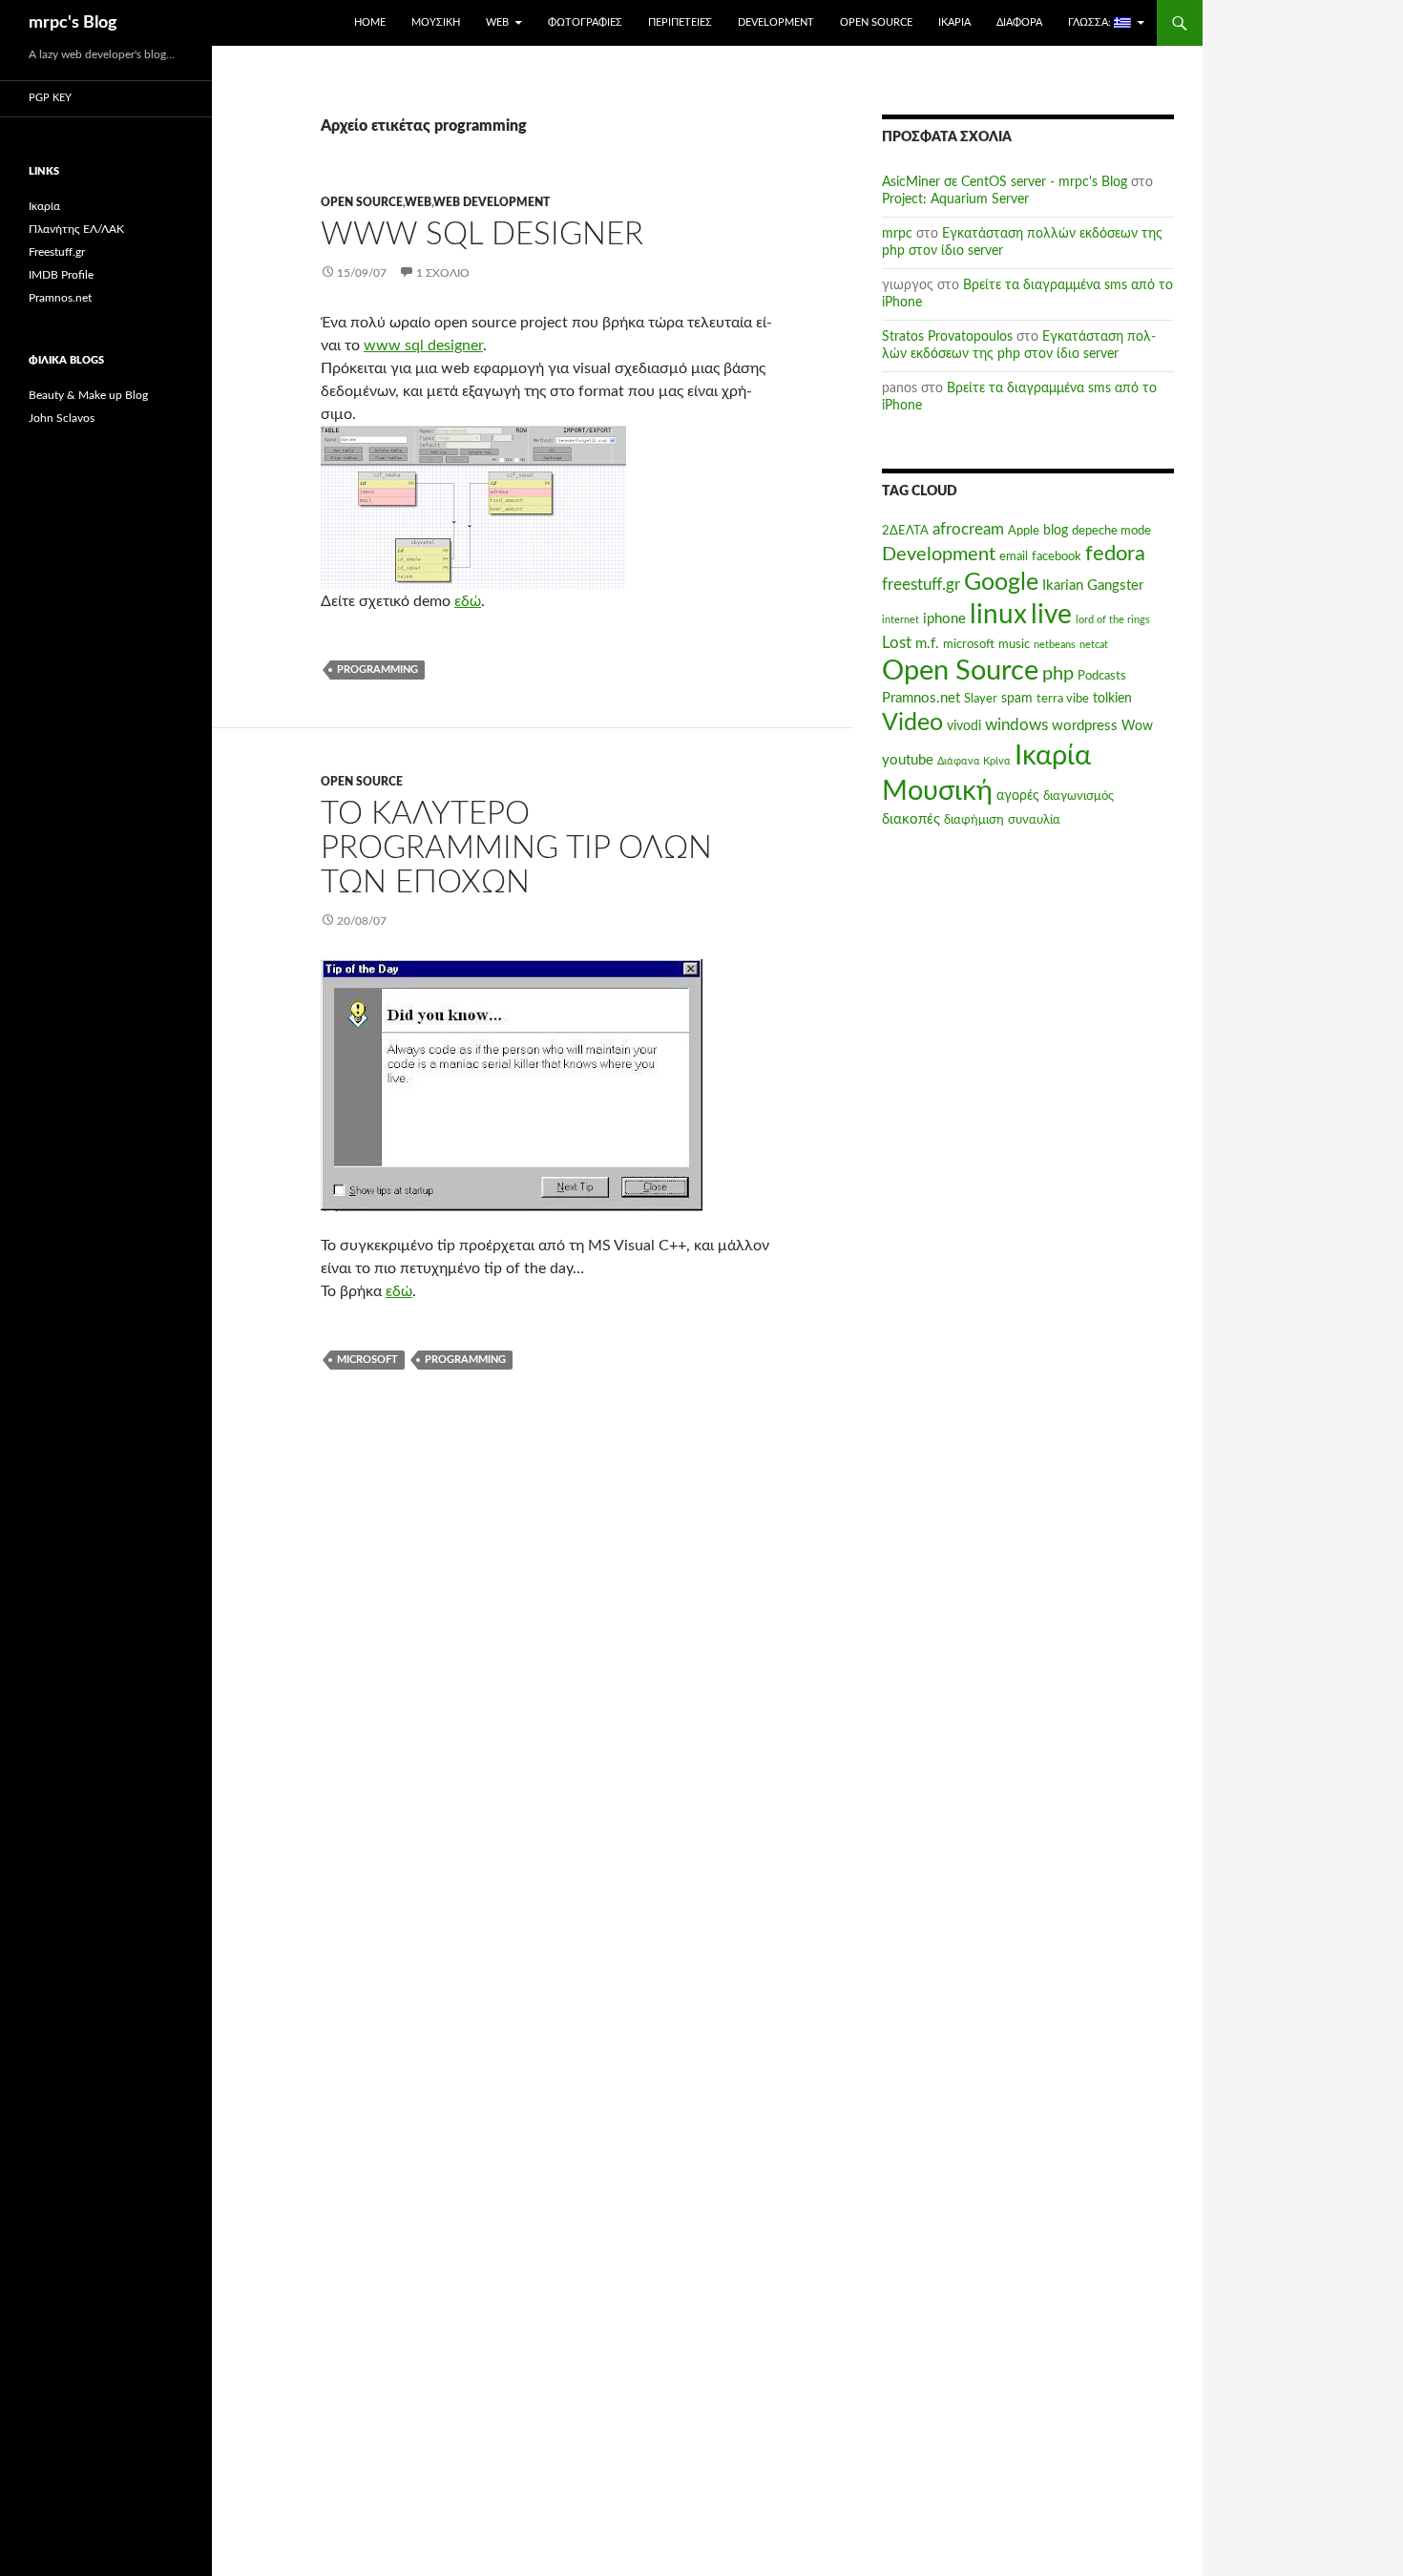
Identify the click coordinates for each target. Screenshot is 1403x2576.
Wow (1137, 726)
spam (1017, 699)
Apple (1024, 531)
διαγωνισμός (1078, 796)
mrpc (897, 234)
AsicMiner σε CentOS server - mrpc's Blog (1005, 182)
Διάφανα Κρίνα (974, 761)
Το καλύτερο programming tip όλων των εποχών (516, 848)
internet (900, 620)
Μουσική (436, 22)
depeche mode (1111, 531)
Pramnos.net (921, 698)
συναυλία (1034, 820)
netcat (1094, 645)
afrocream (968, 530)
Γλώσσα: (1091, 22)
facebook (1057, 556)
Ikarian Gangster (1093, 586)
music (1014, 644)
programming (377, 670)
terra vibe (1063, 699)
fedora (1115, 554)
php (1058, 674)
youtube (908, 760)
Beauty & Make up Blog (88, 395)
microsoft (367, 1360)
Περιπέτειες (680, 22)
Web (497, 22)
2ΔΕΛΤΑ (905, 531)
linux (998, 615)
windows (1016, 725)
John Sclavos (62, 418)
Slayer (981, 699)
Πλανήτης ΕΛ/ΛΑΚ (76, 229)
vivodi (964, 726)
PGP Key (50, 98)
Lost (897, 643)
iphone (944, 619)
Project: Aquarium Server (955, 199)
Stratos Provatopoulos (947, 337)
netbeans (1055, 645)
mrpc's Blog (73, 23)
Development (776, 22)
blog (1056, 531)
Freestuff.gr (57, 252)
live (1051, 615)
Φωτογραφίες (585, 22)
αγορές (1018, 796)
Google (1001, 583)
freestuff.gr (921, 585)
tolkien (1112, 699)
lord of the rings (1113, 620)
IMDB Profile (61, 275)
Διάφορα (1019, 22)
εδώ (468, 601)
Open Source (876, 22)
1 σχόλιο (443, 273)
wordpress (1085, 726)
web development (492, 202)
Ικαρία (954, 22)
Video (912, 723)
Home (370, 22)
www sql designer (423, 346)
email (1014, 556)
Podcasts (1102, 676)
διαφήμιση (974, 820)
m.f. (927, 644)
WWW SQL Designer (482, 234)
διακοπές (911, 819)
